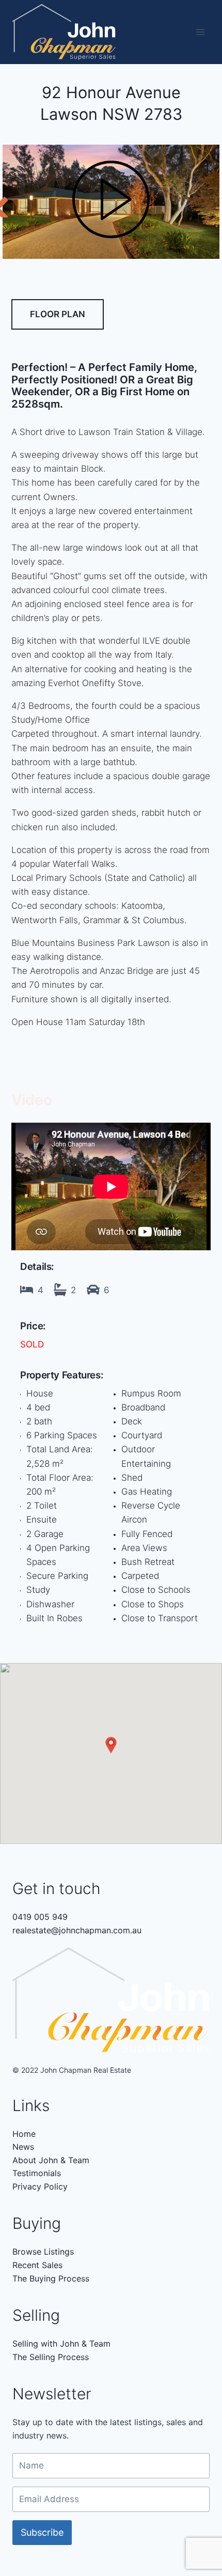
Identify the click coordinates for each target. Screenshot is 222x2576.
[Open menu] (200, 32)
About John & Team (51, 2160)
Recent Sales (37, 2265)
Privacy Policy (40, 2186)
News (23, 2147)
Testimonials (37, 2173)
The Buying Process (51, 2278)
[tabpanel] (111, 202)
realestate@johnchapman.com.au (77, 1930)
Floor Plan (58, 314)
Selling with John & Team (61, 2344)
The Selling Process (51, 2357)
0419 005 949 (40, 1917)
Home (24, 2134)
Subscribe (42, 2532)
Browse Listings (43, 2252)
